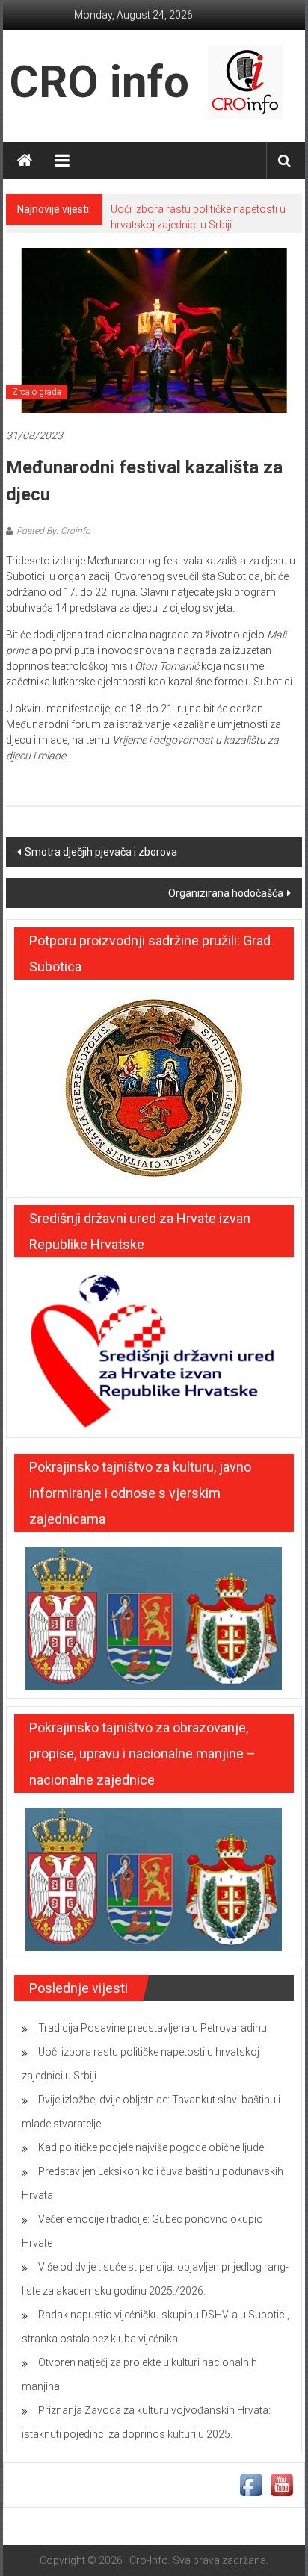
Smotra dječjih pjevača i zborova (101, 852)
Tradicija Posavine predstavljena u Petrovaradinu (153, 2028)
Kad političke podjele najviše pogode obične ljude (151, 2147)
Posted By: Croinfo (53, 531)
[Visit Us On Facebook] (251, 2483)
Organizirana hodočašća (226, 893)
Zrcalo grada (37, 392)
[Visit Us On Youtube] (281, 2483)
